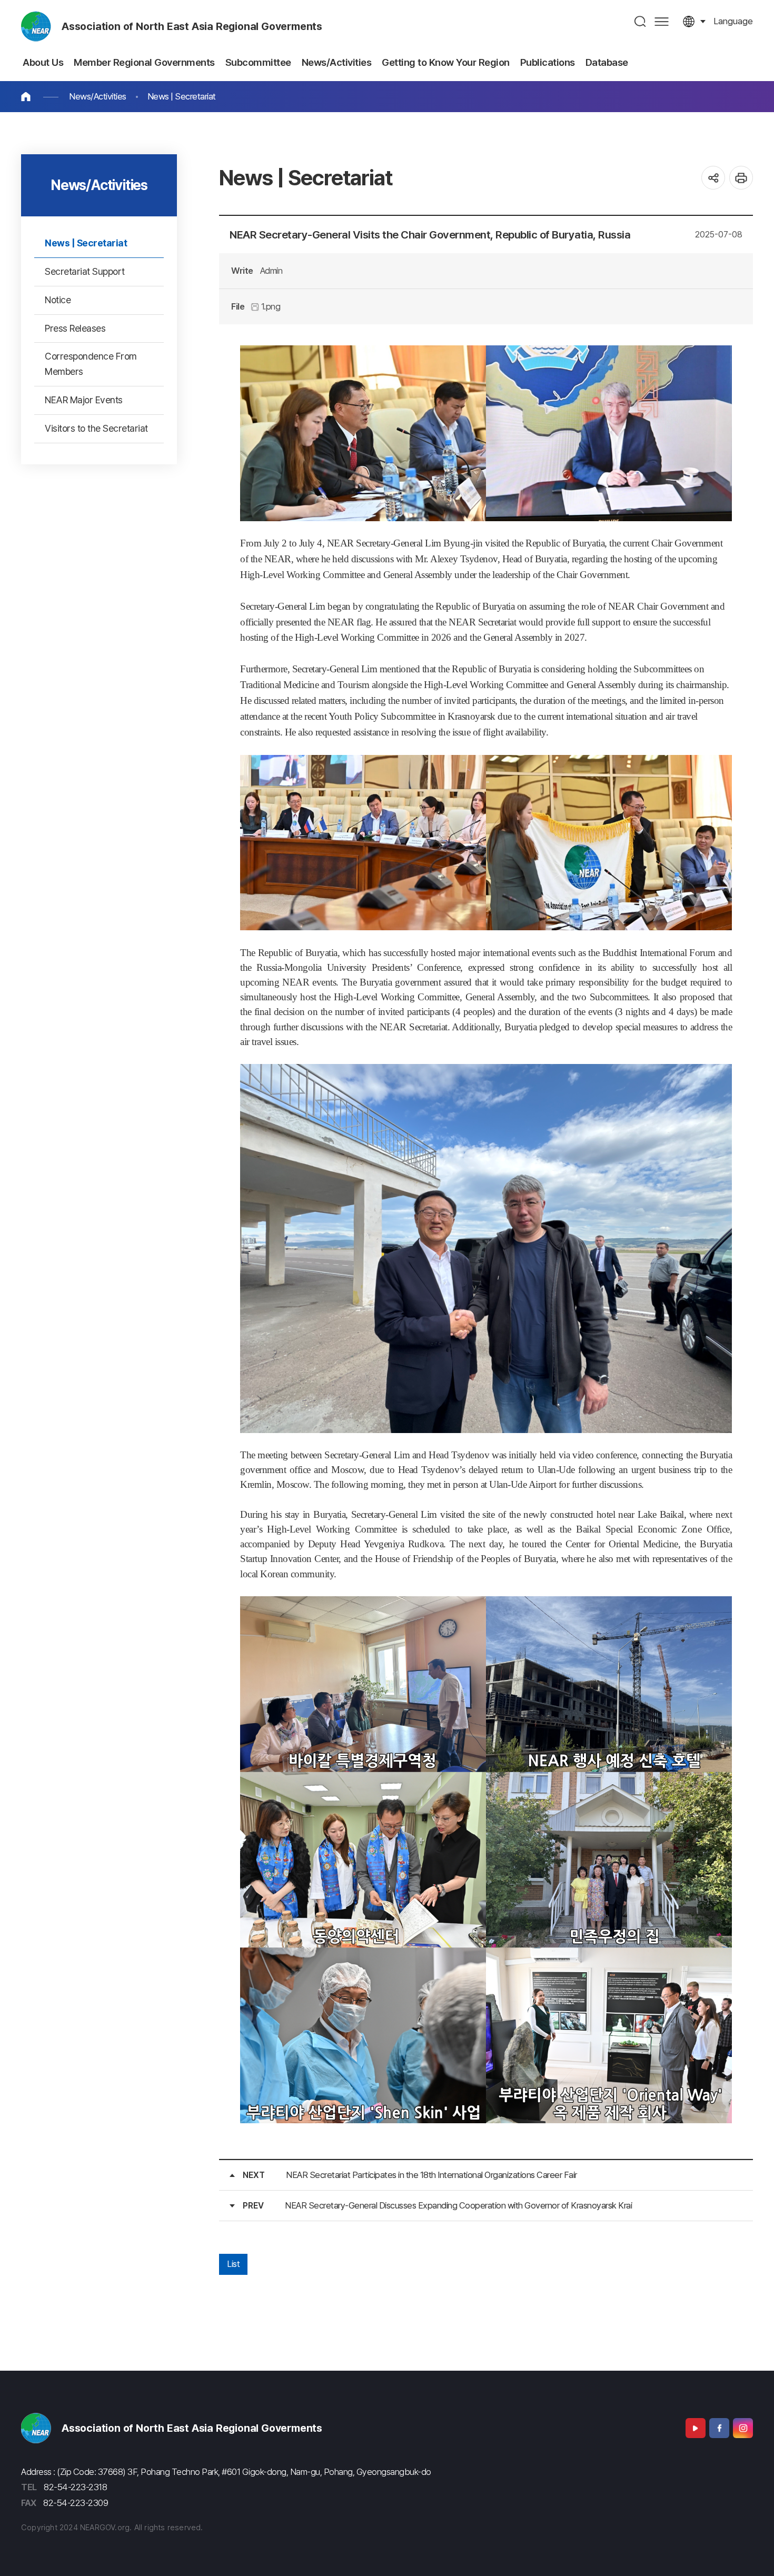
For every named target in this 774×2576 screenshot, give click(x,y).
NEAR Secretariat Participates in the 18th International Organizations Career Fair (431, 2175)
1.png (270, 306)
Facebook (719, 2428)
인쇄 (741, 178)
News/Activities (98, 96)
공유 (713, 178)
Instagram (743, 2428)
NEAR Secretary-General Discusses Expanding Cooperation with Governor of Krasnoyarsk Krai (458, 2205)
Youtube (696, 2428)
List (233, 2264)
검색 (641, 21)
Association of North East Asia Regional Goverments (192, 26)
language (733, 21)
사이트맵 (662, 21)
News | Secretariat (182, 96)
